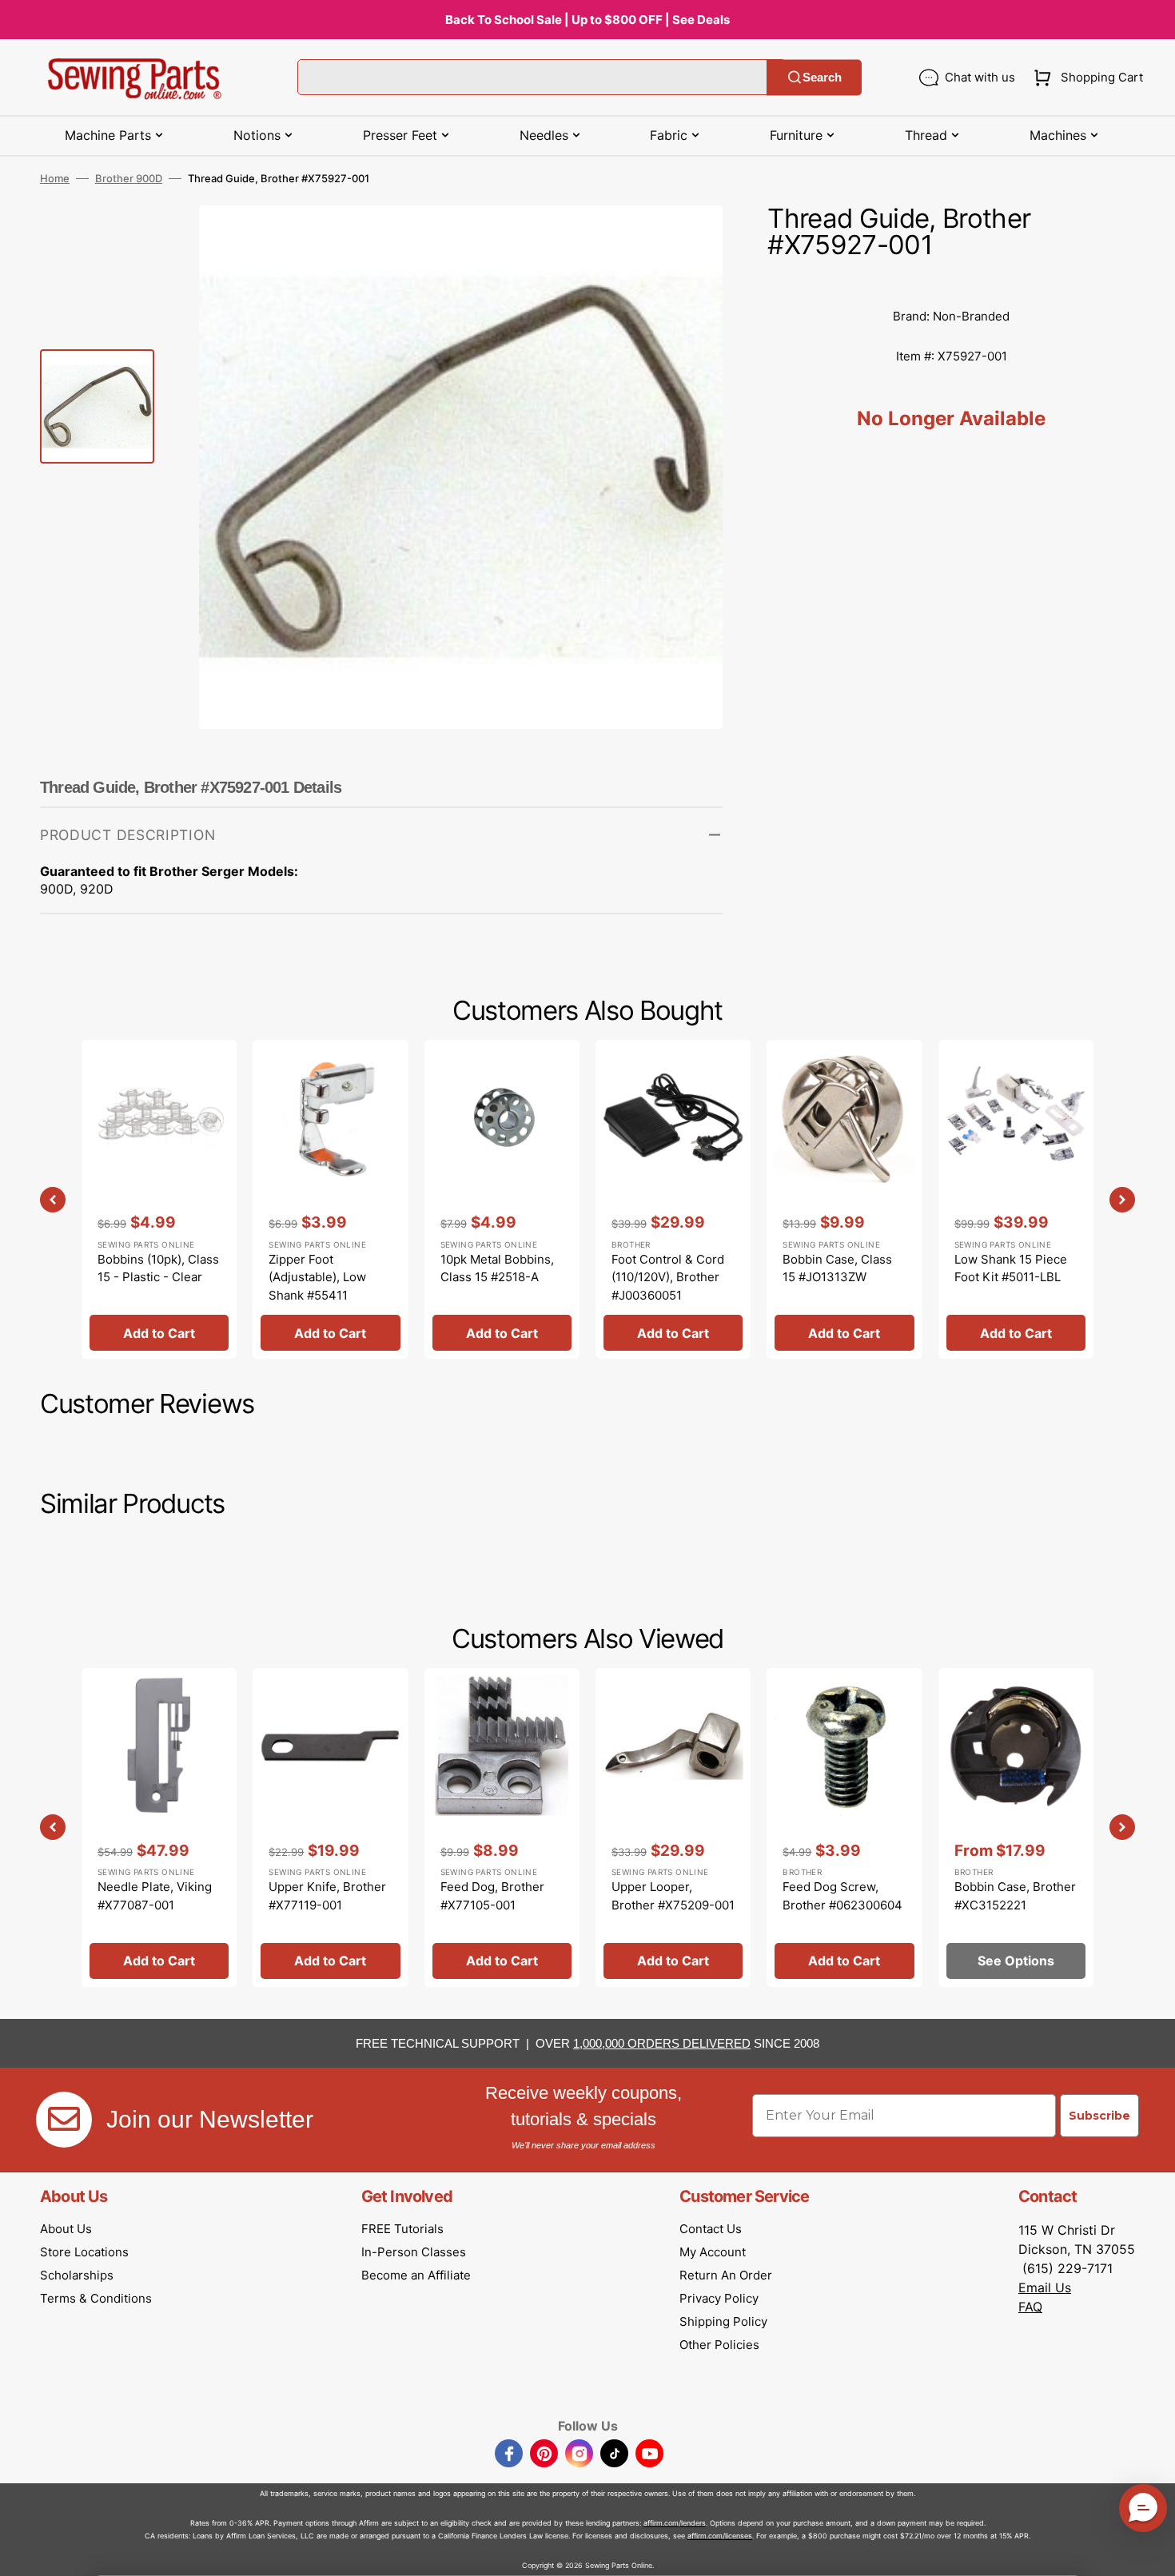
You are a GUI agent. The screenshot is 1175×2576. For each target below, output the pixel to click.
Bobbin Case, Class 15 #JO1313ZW (837, 1268)
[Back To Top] (1151, 2552)
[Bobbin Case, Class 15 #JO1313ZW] (844, 1199)
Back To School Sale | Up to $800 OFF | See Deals (587, 20)
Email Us (1045, 2287)
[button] (1085, 78)
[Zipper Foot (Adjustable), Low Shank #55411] (330, 1199)
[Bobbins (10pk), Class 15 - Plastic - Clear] (159, 1199)
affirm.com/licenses (720, 2536)
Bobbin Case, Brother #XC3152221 (1015, 1896)
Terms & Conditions (96, 2298)
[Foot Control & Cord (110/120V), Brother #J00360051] (673, 1199)
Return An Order (726, 2275)
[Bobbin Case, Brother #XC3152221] (1016, 1827)
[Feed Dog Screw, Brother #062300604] (844, 1827)
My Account (713, 2252)
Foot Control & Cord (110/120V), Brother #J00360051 (668, 1277)
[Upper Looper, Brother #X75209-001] (673, 1827)
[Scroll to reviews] (951, 281)
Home (55, 178)
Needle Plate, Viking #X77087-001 (155, 1896)
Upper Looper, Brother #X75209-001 (673, 1896)
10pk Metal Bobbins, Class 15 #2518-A (497, 1268)
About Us (66, 2229)
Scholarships (77, 2275)
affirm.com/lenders (675, 2523)
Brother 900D (129, 178)
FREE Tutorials (402, 2229)
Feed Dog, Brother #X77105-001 (492, 1896)
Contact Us (711, 2229)
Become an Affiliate (416, 2275)
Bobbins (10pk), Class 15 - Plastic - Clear (158, 1268)
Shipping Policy (723, 2321)
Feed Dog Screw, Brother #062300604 (842, 1896)
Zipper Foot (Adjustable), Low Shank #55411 (317, 1277)
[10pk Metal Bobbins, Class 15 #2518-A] (502, 1199)
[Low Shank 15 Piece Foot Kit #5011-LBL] (1016, 1199)
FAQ (1030, 2307)
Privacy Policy (719, 2298)
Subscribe (1099, 2116)
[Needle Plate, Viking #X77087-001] (159, 1827)
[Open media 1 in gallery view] (687, 241)
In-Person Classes (414, 2252)
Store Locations (84, 2252)
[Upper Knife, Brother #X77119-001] (330, 1827)
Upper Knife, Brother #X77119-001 (327, 1896)
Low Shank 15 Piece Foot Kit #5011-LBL (1011, 1268)
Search (822, 77)
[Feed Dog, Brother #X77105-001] (502, 1827)
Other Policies (719, 2345)
